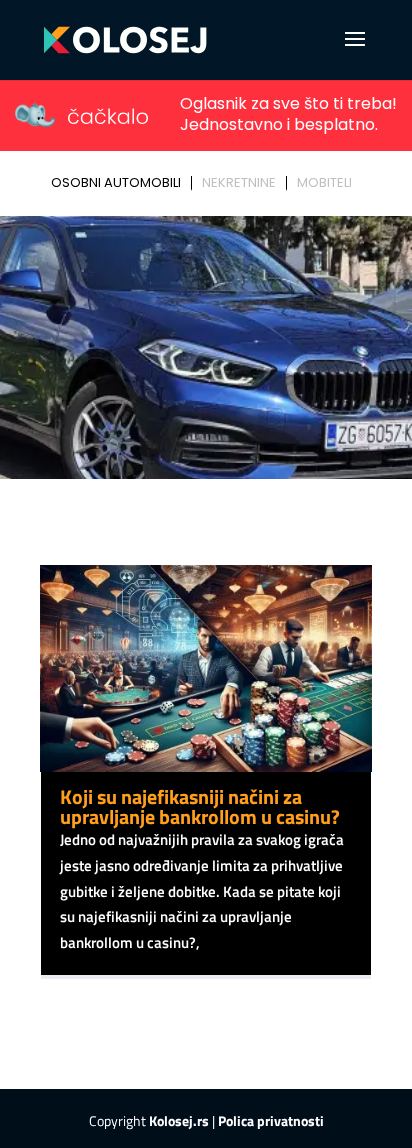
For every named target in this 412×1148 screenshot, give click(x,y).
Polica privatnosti (271, 1120)
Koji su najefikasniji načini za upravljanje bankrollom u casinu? (200, 806)
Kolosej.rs (179, 1120)
